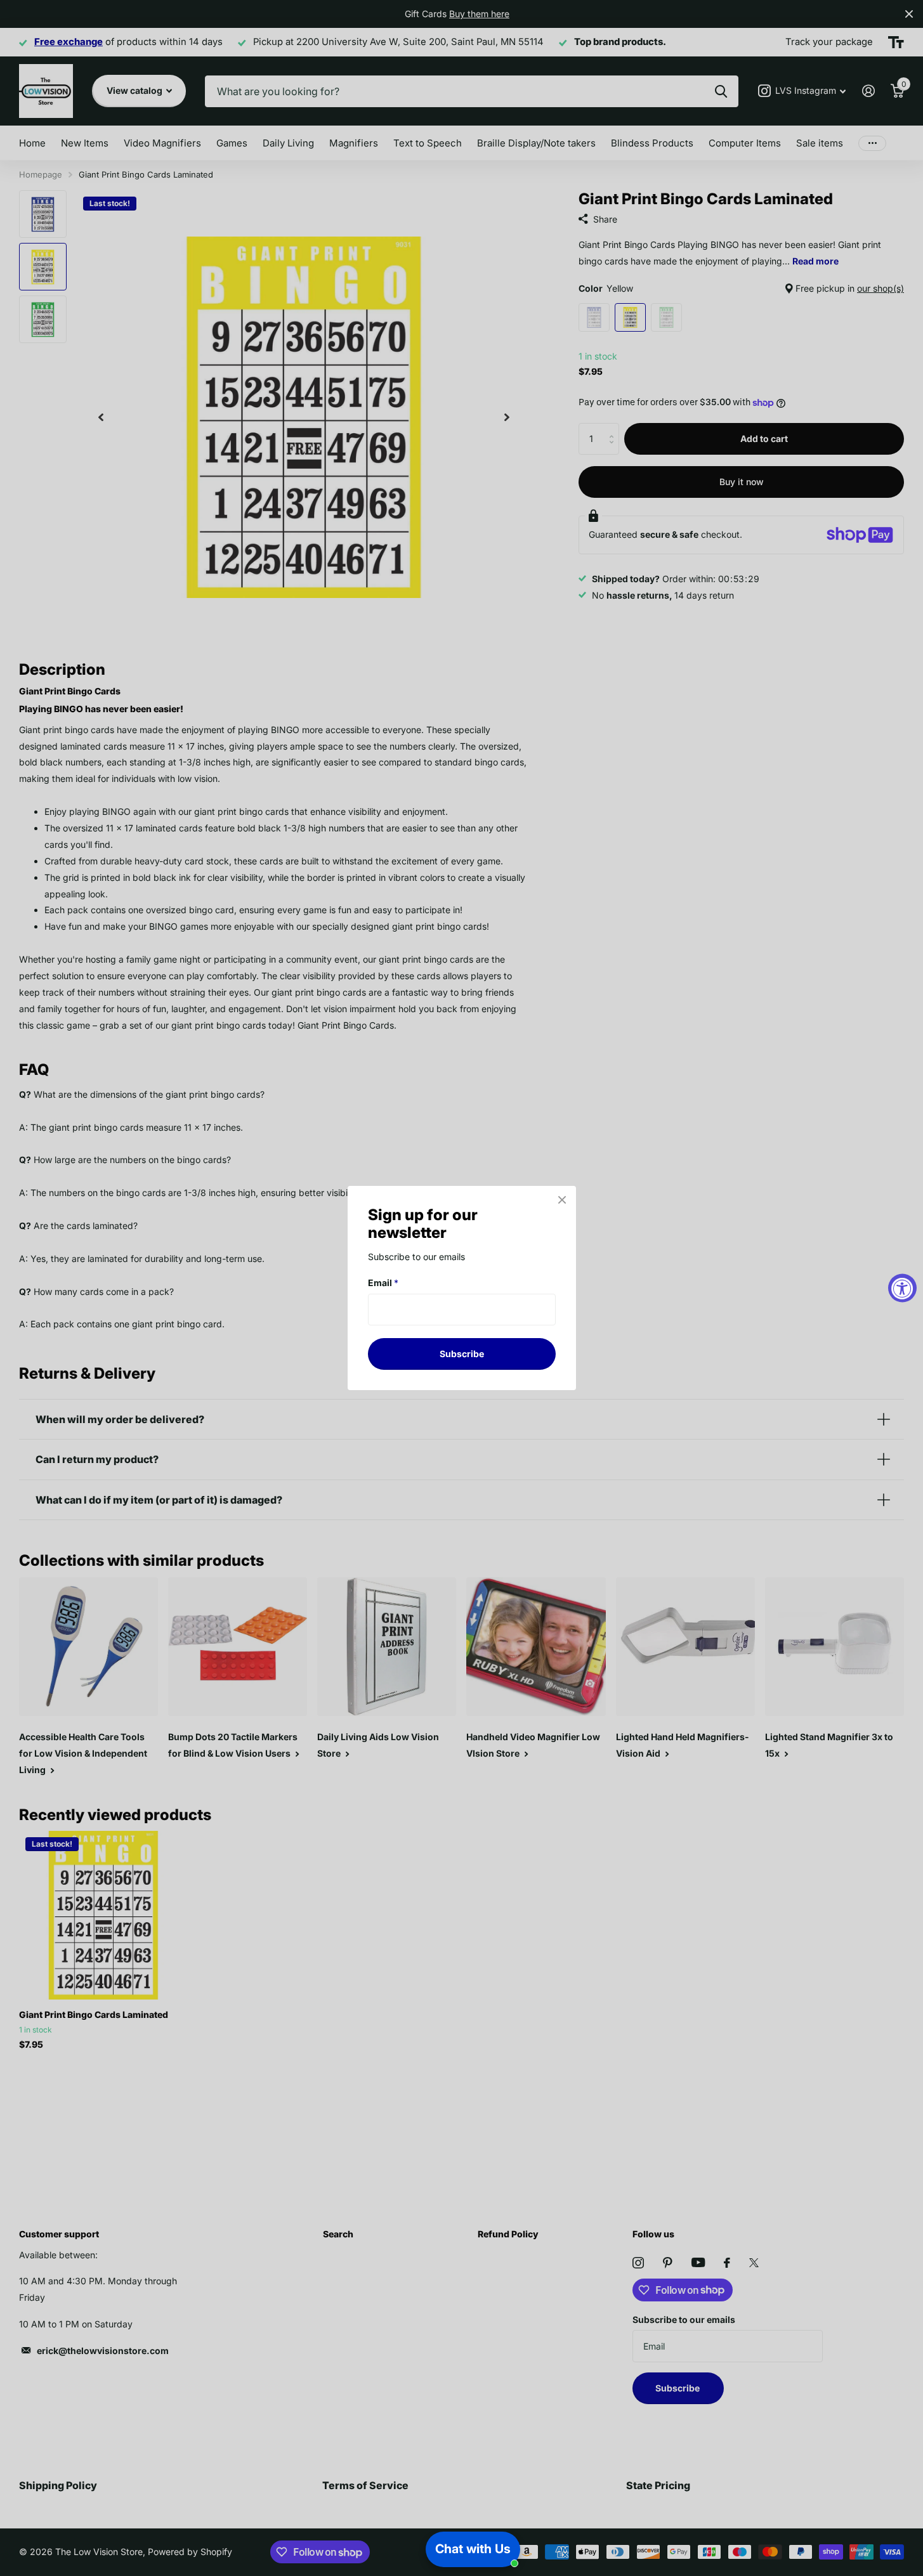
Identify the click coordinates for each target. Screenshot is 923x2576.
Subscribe (462, 1354)
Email (383, 1283)
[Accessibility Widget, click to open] (902, 1288)
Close (562, 1200)
